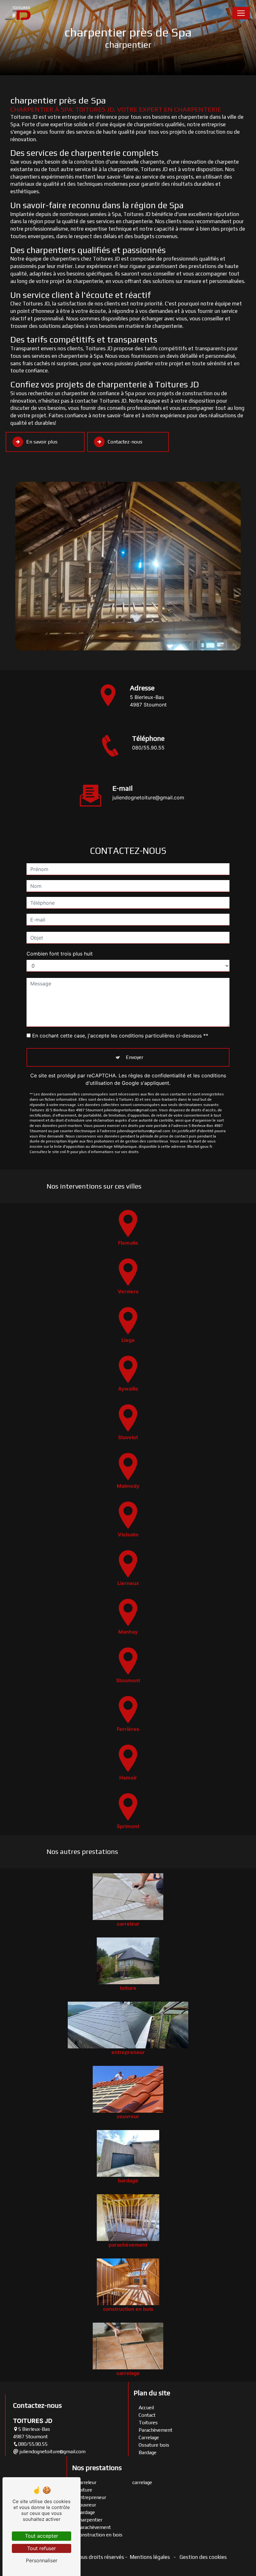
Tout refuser (42, 2548)
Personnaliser (42, 2560)
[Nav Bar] (241, 13)
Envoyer (135, 1057)
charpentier (90, 2520)
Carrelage (149, 2437)
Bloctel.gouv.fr (200, 1147)
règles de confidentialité (157, 1075)
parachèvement (94, 2527)
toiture (85, 2490)
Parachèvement (155, 2430)
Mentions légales (150, 2557)
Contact (147, 2415)
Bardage (148, 2452)
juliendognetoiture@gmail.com (148, 797)
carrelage (142, 2482)
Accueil (146, 2408)
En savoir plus (42, 442)
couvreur (87, 2505)
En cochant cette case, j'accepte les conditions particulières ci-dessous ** (120, 1036)
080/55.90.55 (148, 748)
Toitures (148, 2423)
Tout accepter (42, 2536)
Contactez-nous (125, 442)
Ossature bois (154, 2445)
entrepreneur (92, 2497)
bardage (86, 2512)
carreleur (87, 2482)
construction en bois (100, 2535)
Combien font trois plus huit (60, 954)
